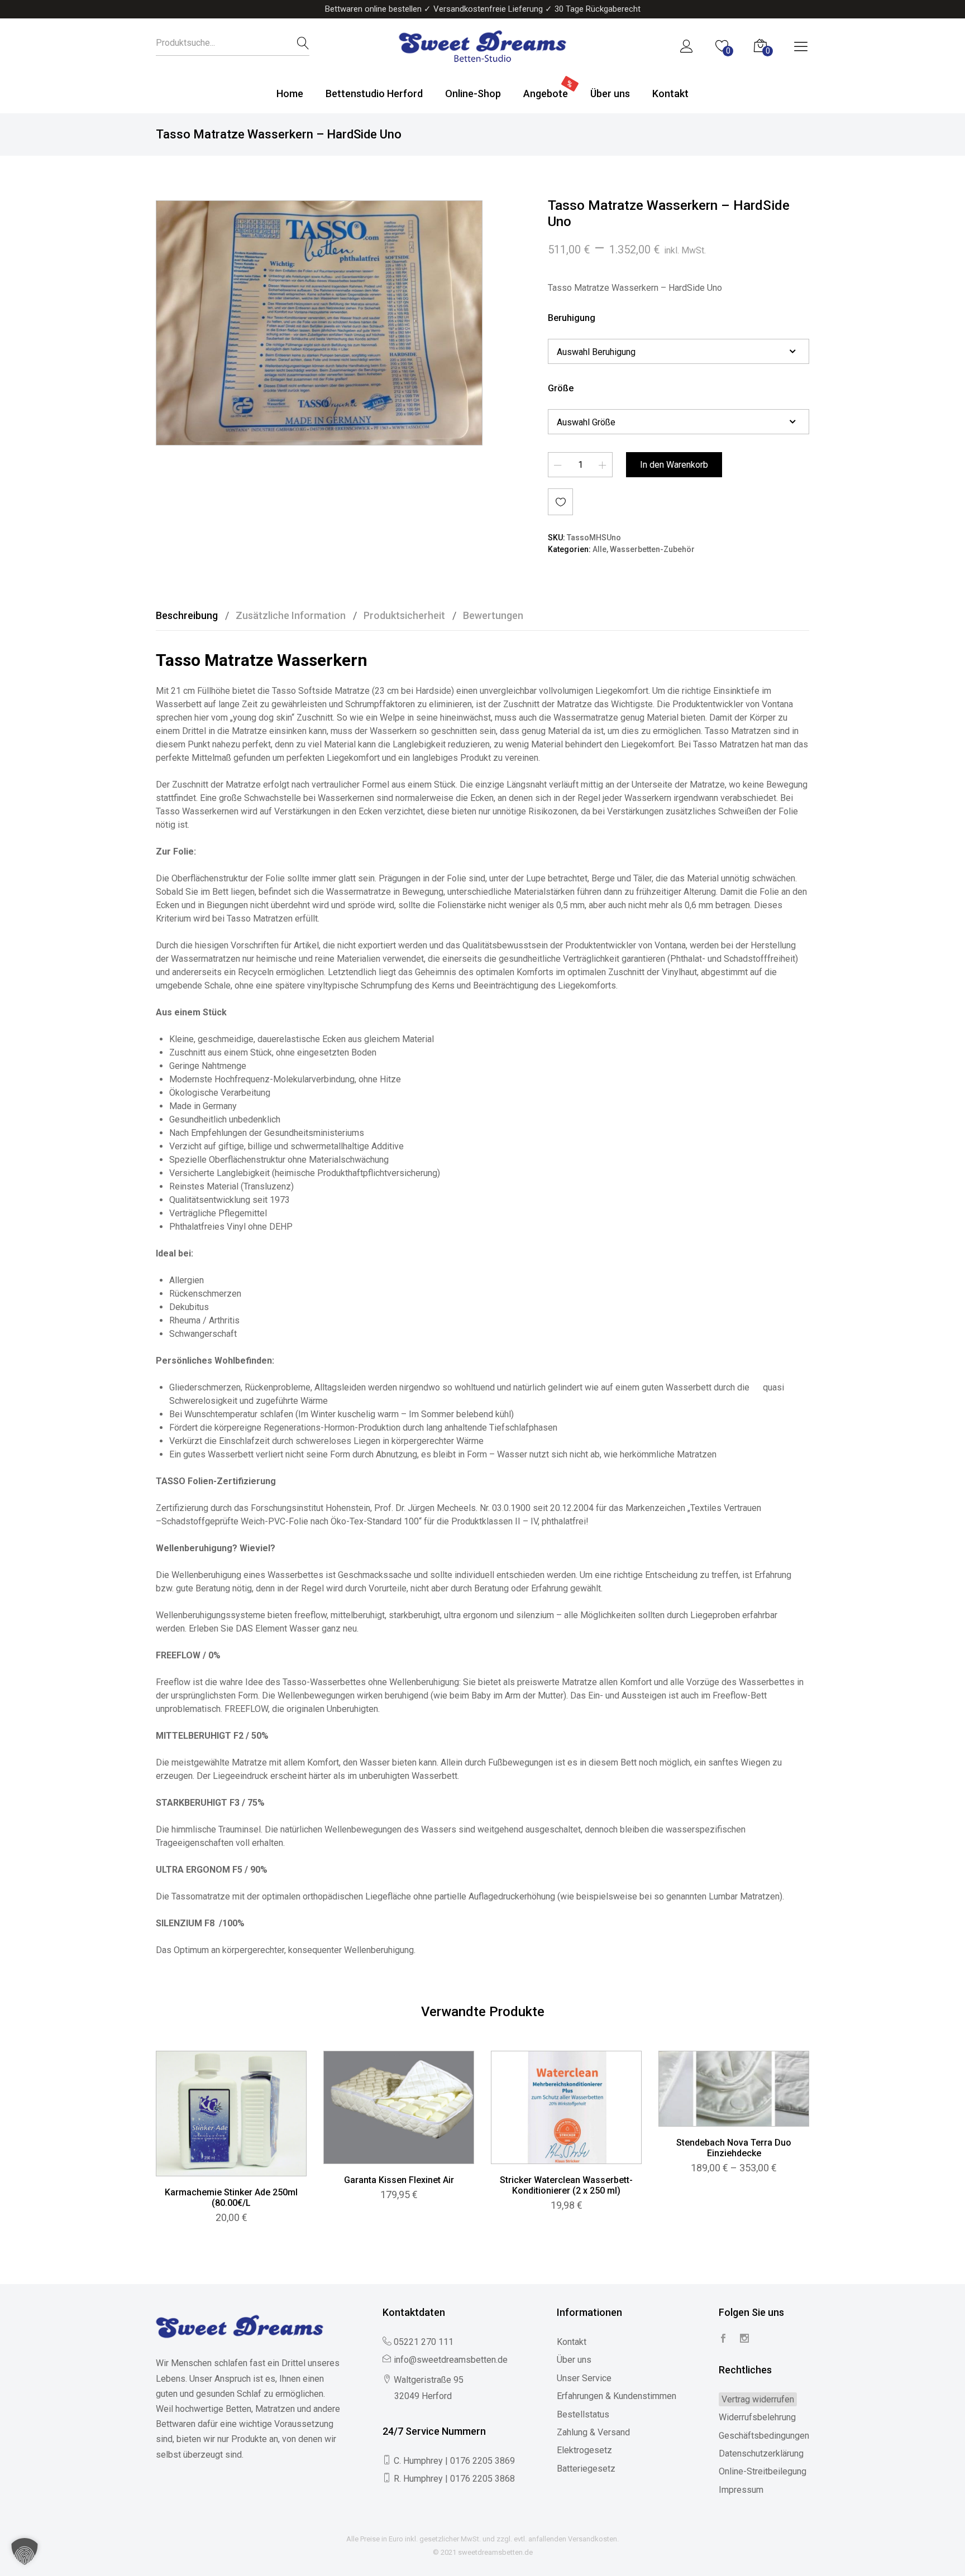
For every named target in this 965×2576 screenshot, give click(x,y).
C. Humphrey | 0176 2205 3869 (454, 2461)
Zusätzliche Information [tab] (291, 615)
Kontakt (670, 93)
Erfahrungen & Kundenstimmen (617, 2396)
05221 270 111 (424, 2342)
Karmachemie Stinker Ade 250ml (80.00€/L (231, 2198)
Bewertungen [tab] (493, 615)
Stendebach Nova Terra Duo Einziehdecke (734, 2148)
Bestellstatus (583, 2414)
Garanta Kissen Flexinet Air (399, 2180)
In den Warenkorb (674, 465)
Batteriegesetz (586, 2469)
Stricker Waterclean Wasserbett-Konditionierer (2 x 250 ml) (566, 2185)
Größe (561, 388)
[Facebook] (723, 2339)
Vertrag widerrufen (758, 2399)
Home (290, 93)
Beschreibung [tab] (187, 615)
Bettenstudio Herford (374, 93)
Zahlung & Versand (593, 2432)
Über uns (610, 93)
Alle (599, 550)
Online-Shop (473, 93)
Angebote (546, 93)
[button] (25, 2551)
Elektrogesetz (584, 2450)
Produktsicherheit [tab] (404, 615)
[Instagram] (744, 2339)
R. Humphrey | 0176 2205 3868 (454, 2479)
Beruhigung (572, 318)
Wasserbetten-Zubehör (652, 550)
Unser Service (584, 2378)
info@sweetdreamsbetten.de (451, 2360)
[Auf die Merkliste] (560, 502)
